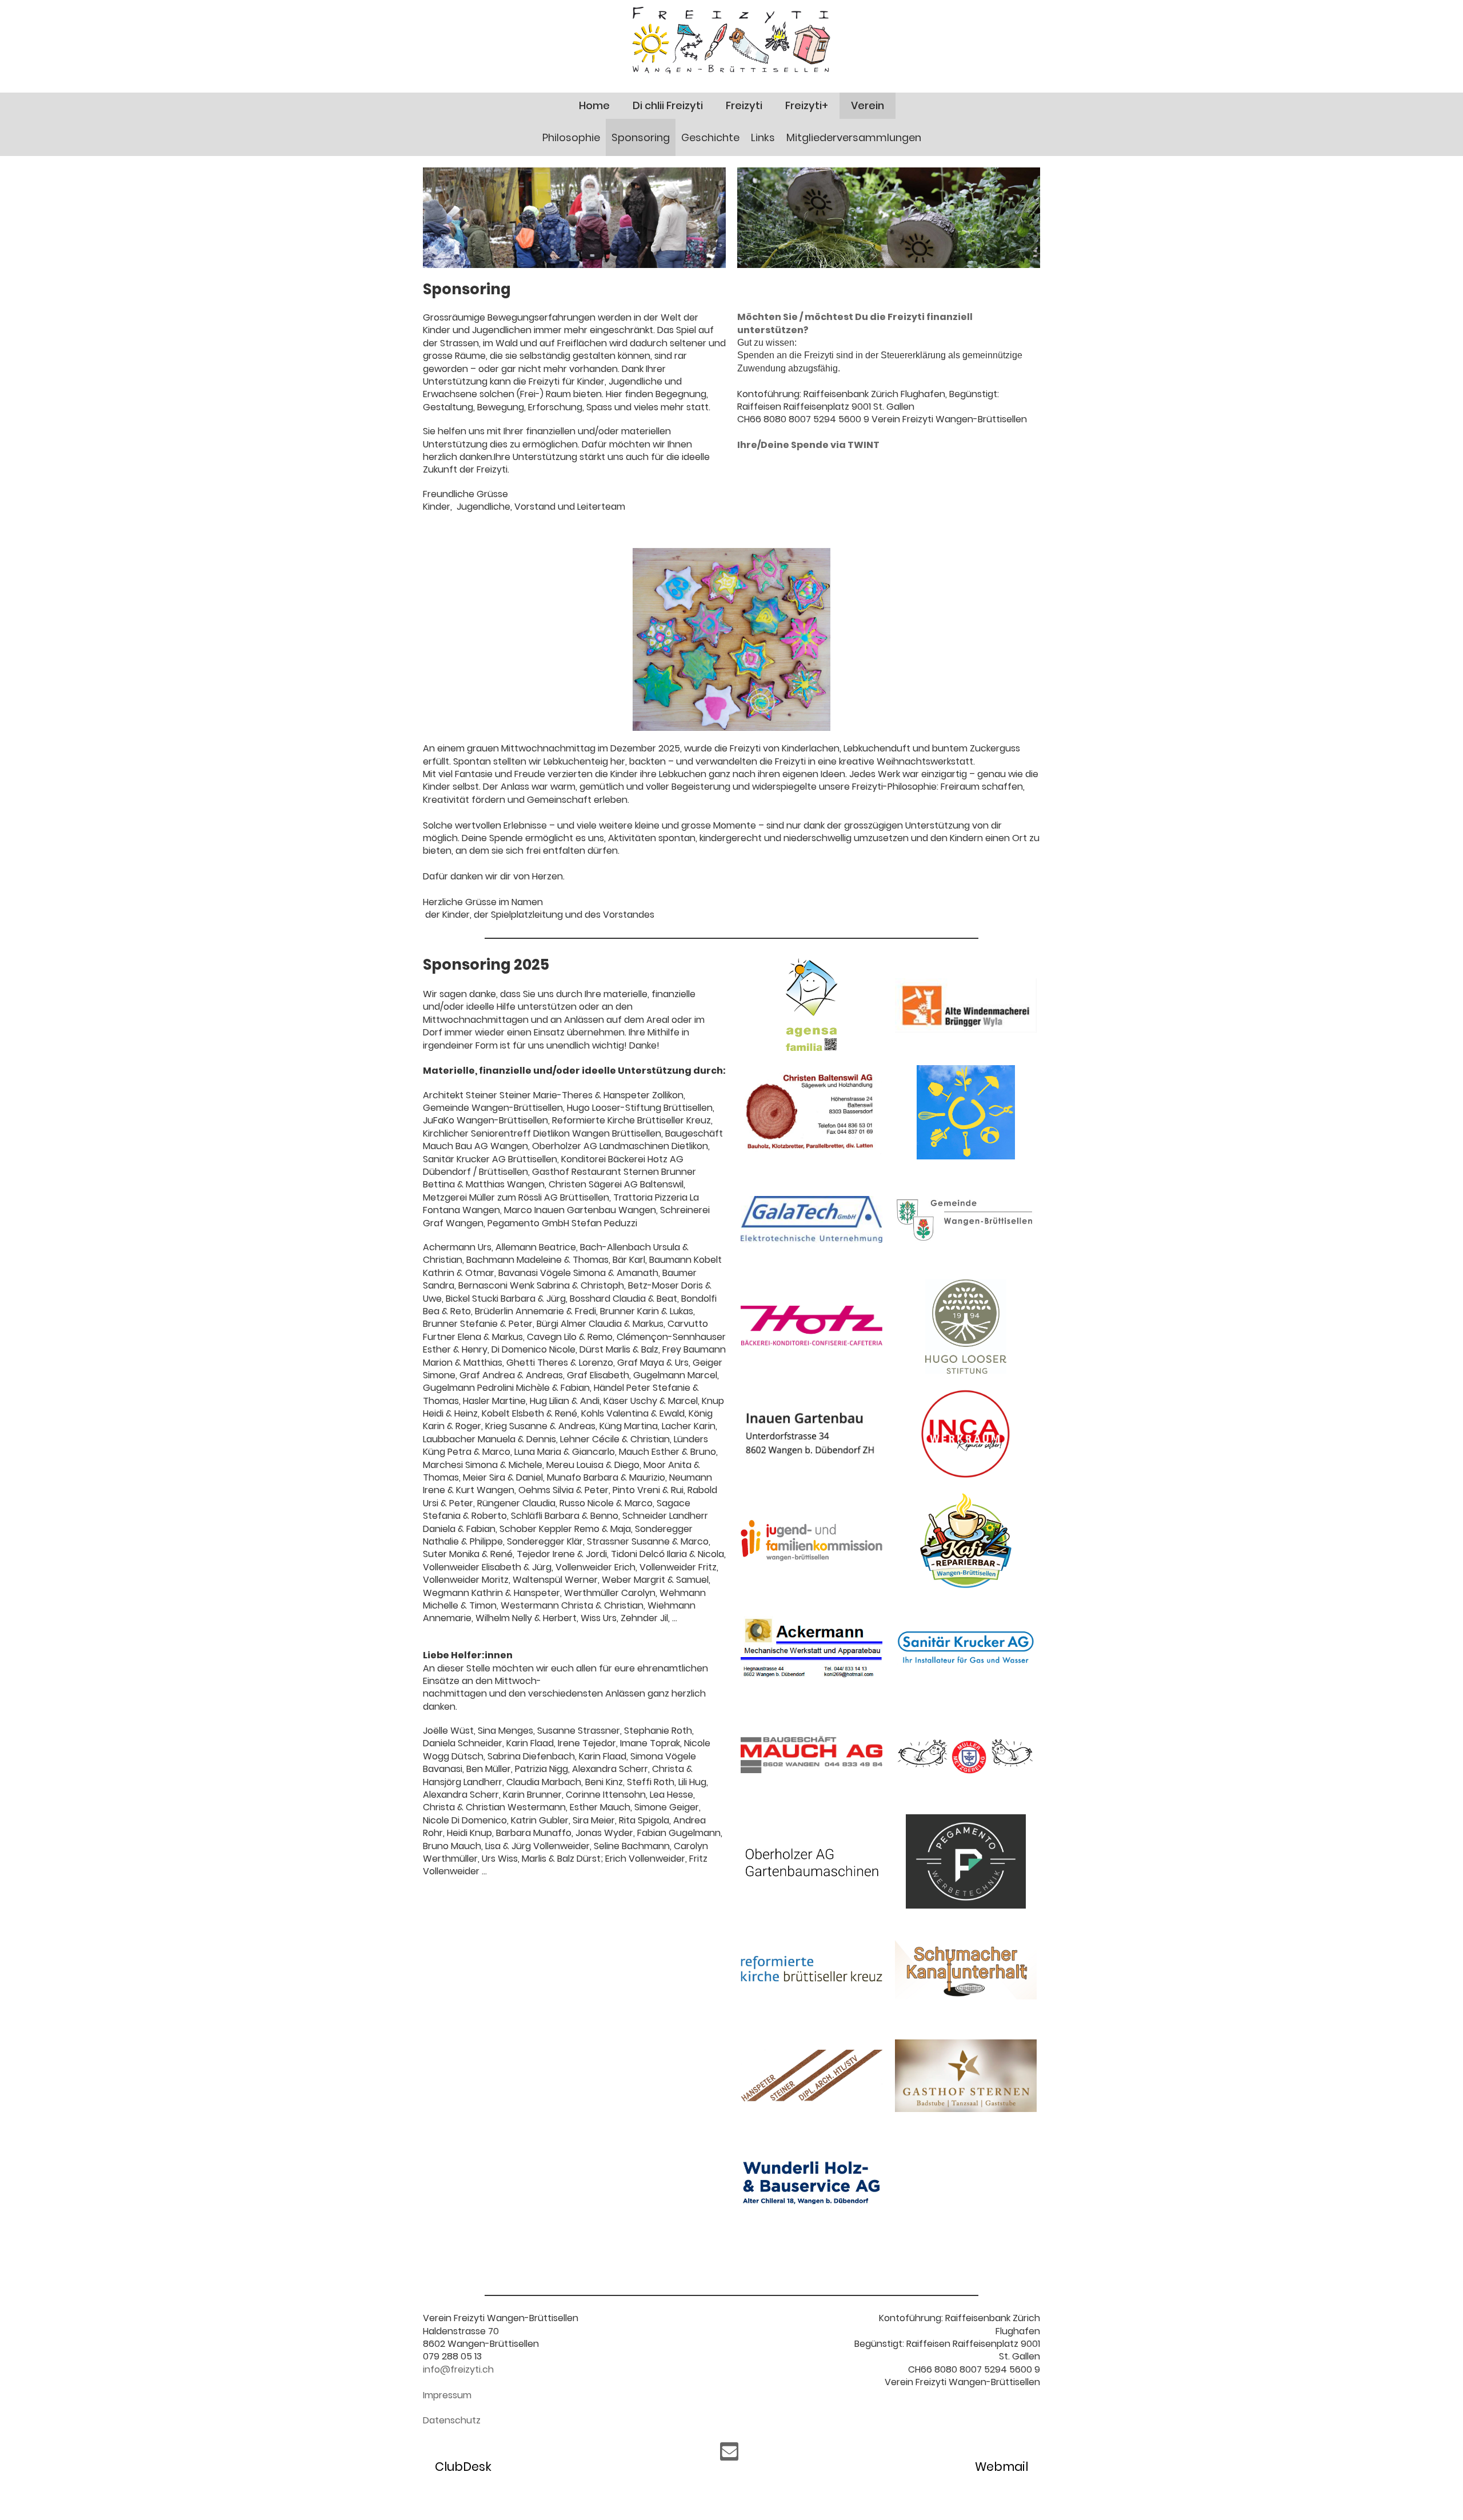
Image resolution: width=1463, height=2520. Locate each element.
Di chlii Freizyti (668, 105)
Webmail (1002, 2467)
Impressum (447, 2395)
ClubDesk (463, 2467)
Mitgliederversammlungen (854, 137)
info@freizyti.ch (458, 2369)
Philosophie (571, 137)
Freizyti (744, 105)
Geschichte (710, 137)
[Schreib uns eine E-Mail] (729, 2454)
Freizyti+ (807, 105)
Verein (868, 105)
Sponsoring (641, 137)
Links (763, 137)
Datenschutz (452, 2420)
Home (594, 105)
